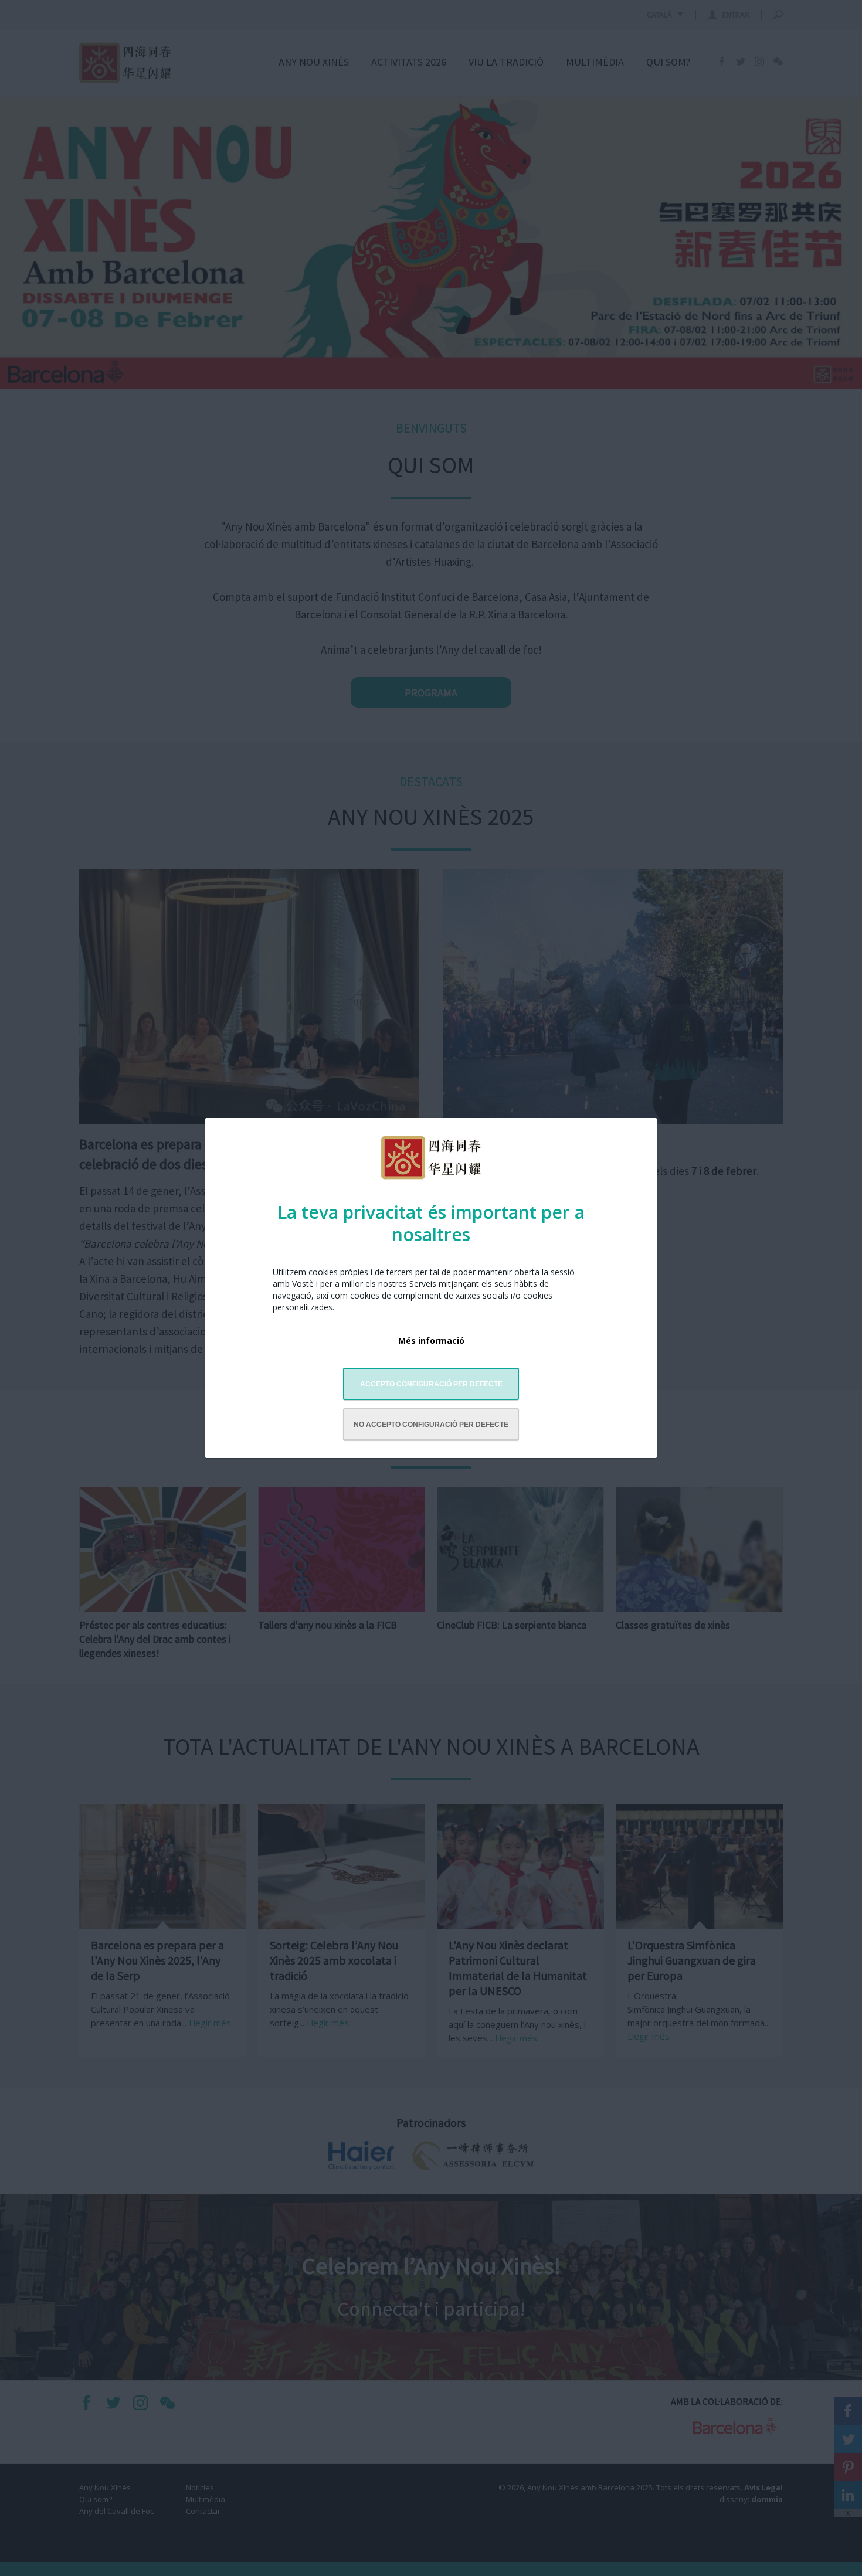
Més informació (431, 1340)
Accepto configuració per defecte (431, 1384)
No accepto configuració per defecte (431, 1425)
